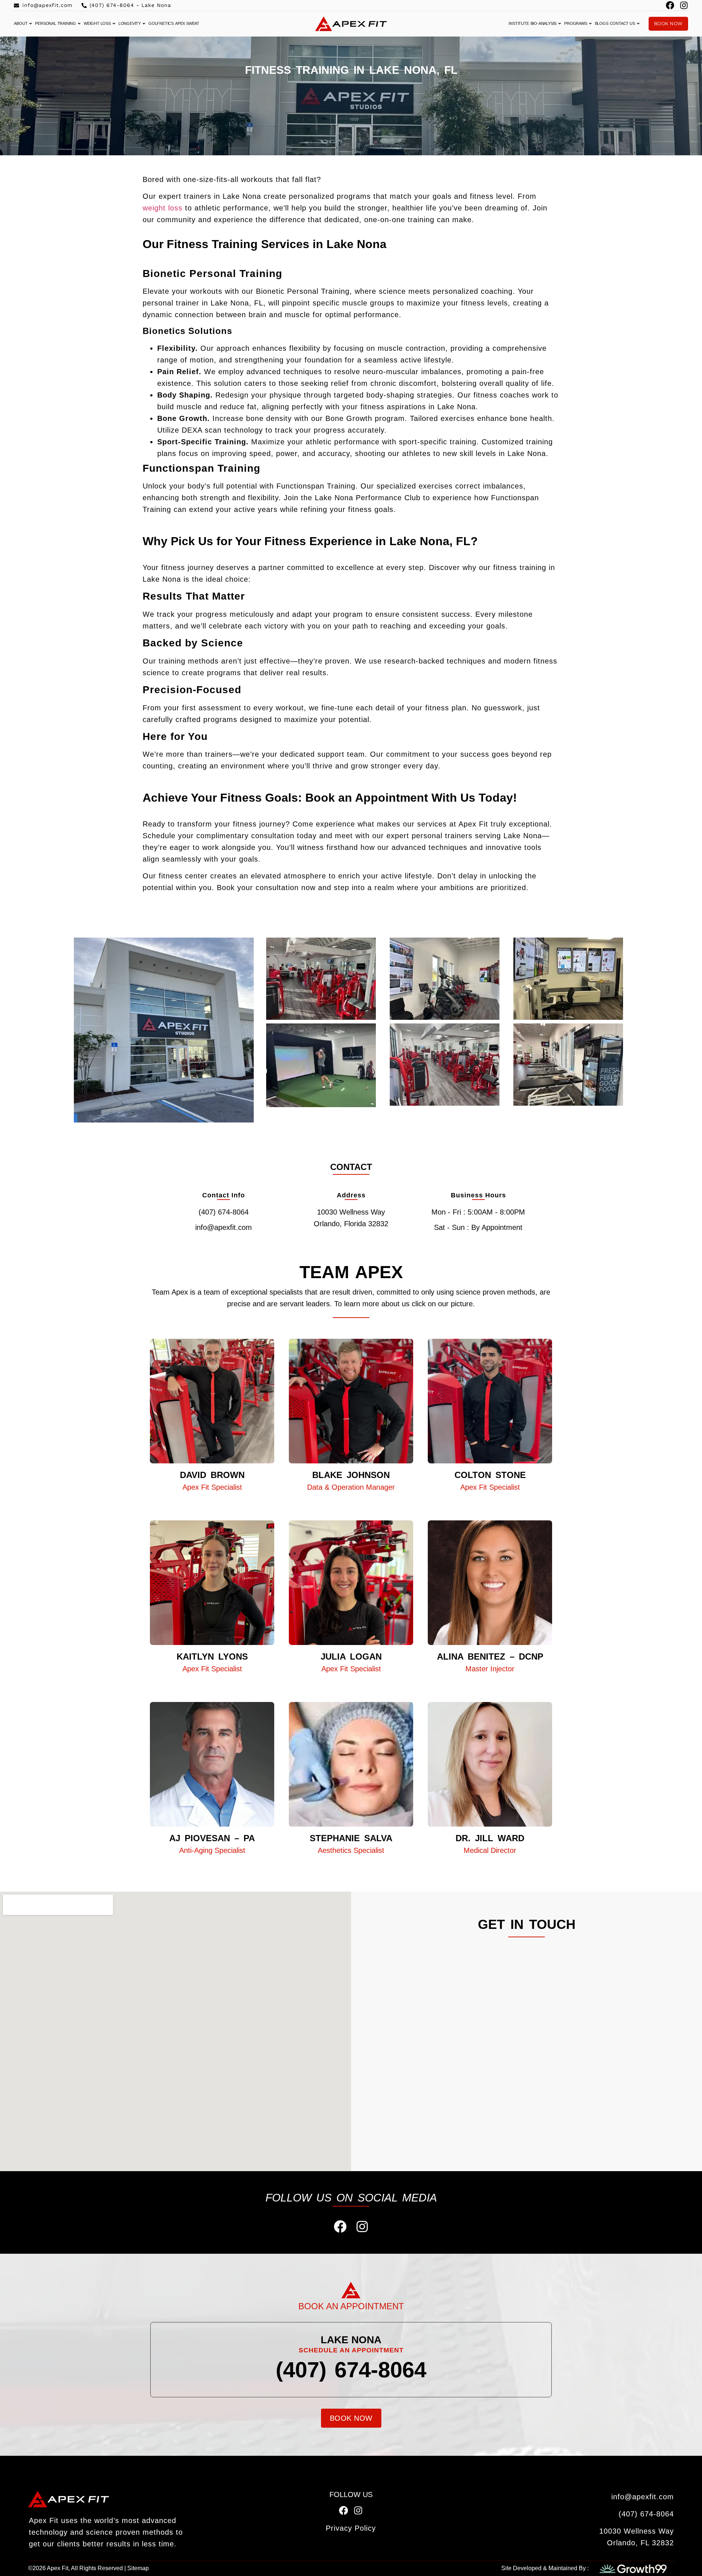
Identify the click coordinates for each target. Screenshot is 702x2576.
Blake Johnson (351, 1475)
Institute (519, 23)
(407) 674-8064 (351, 2370)
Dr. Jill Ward (490, 1838)
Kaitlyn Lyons (212, 1656)
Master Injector (490, 1669)
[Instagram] (684, 5)
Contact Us (622, 23)
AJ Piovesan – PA (212, 1838)
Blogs (602, 23)
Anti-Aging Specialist (212, 1850)
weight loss (163, 208)
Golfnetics (161, 23)
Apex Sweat (187, 23)
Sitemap (138, 2568)
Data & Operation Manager (351, 1487)
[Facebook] (670, 5)
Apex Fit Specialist (212, 1487)
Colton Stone (490, 1475)
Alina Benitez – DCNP (490, 1656)
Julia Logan (351, 1656)
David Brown (212, 1475)
